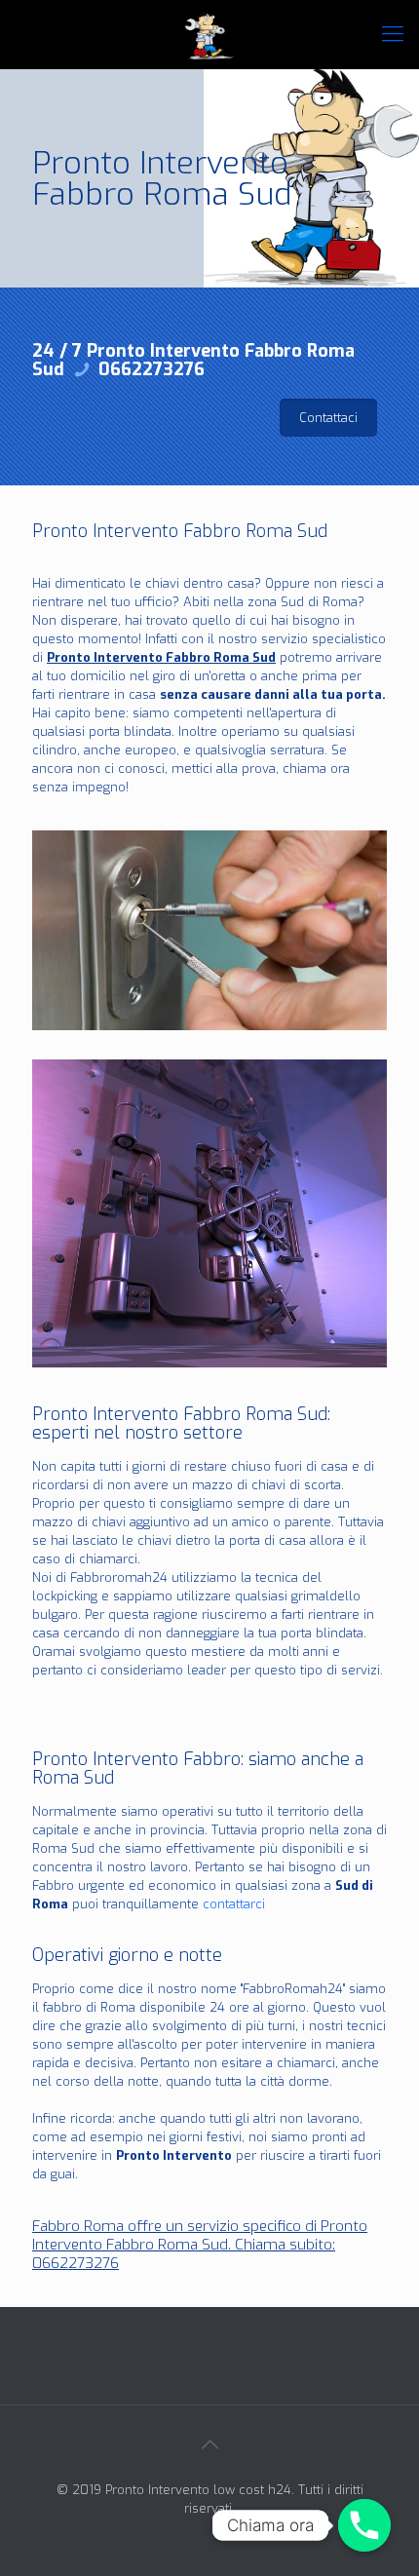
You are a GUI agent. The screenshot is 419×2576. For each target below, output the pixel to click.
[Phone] (364, 2525)
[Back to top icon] (209, 2445)
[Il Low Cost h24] (209, 34)
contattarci (234, 1904)
